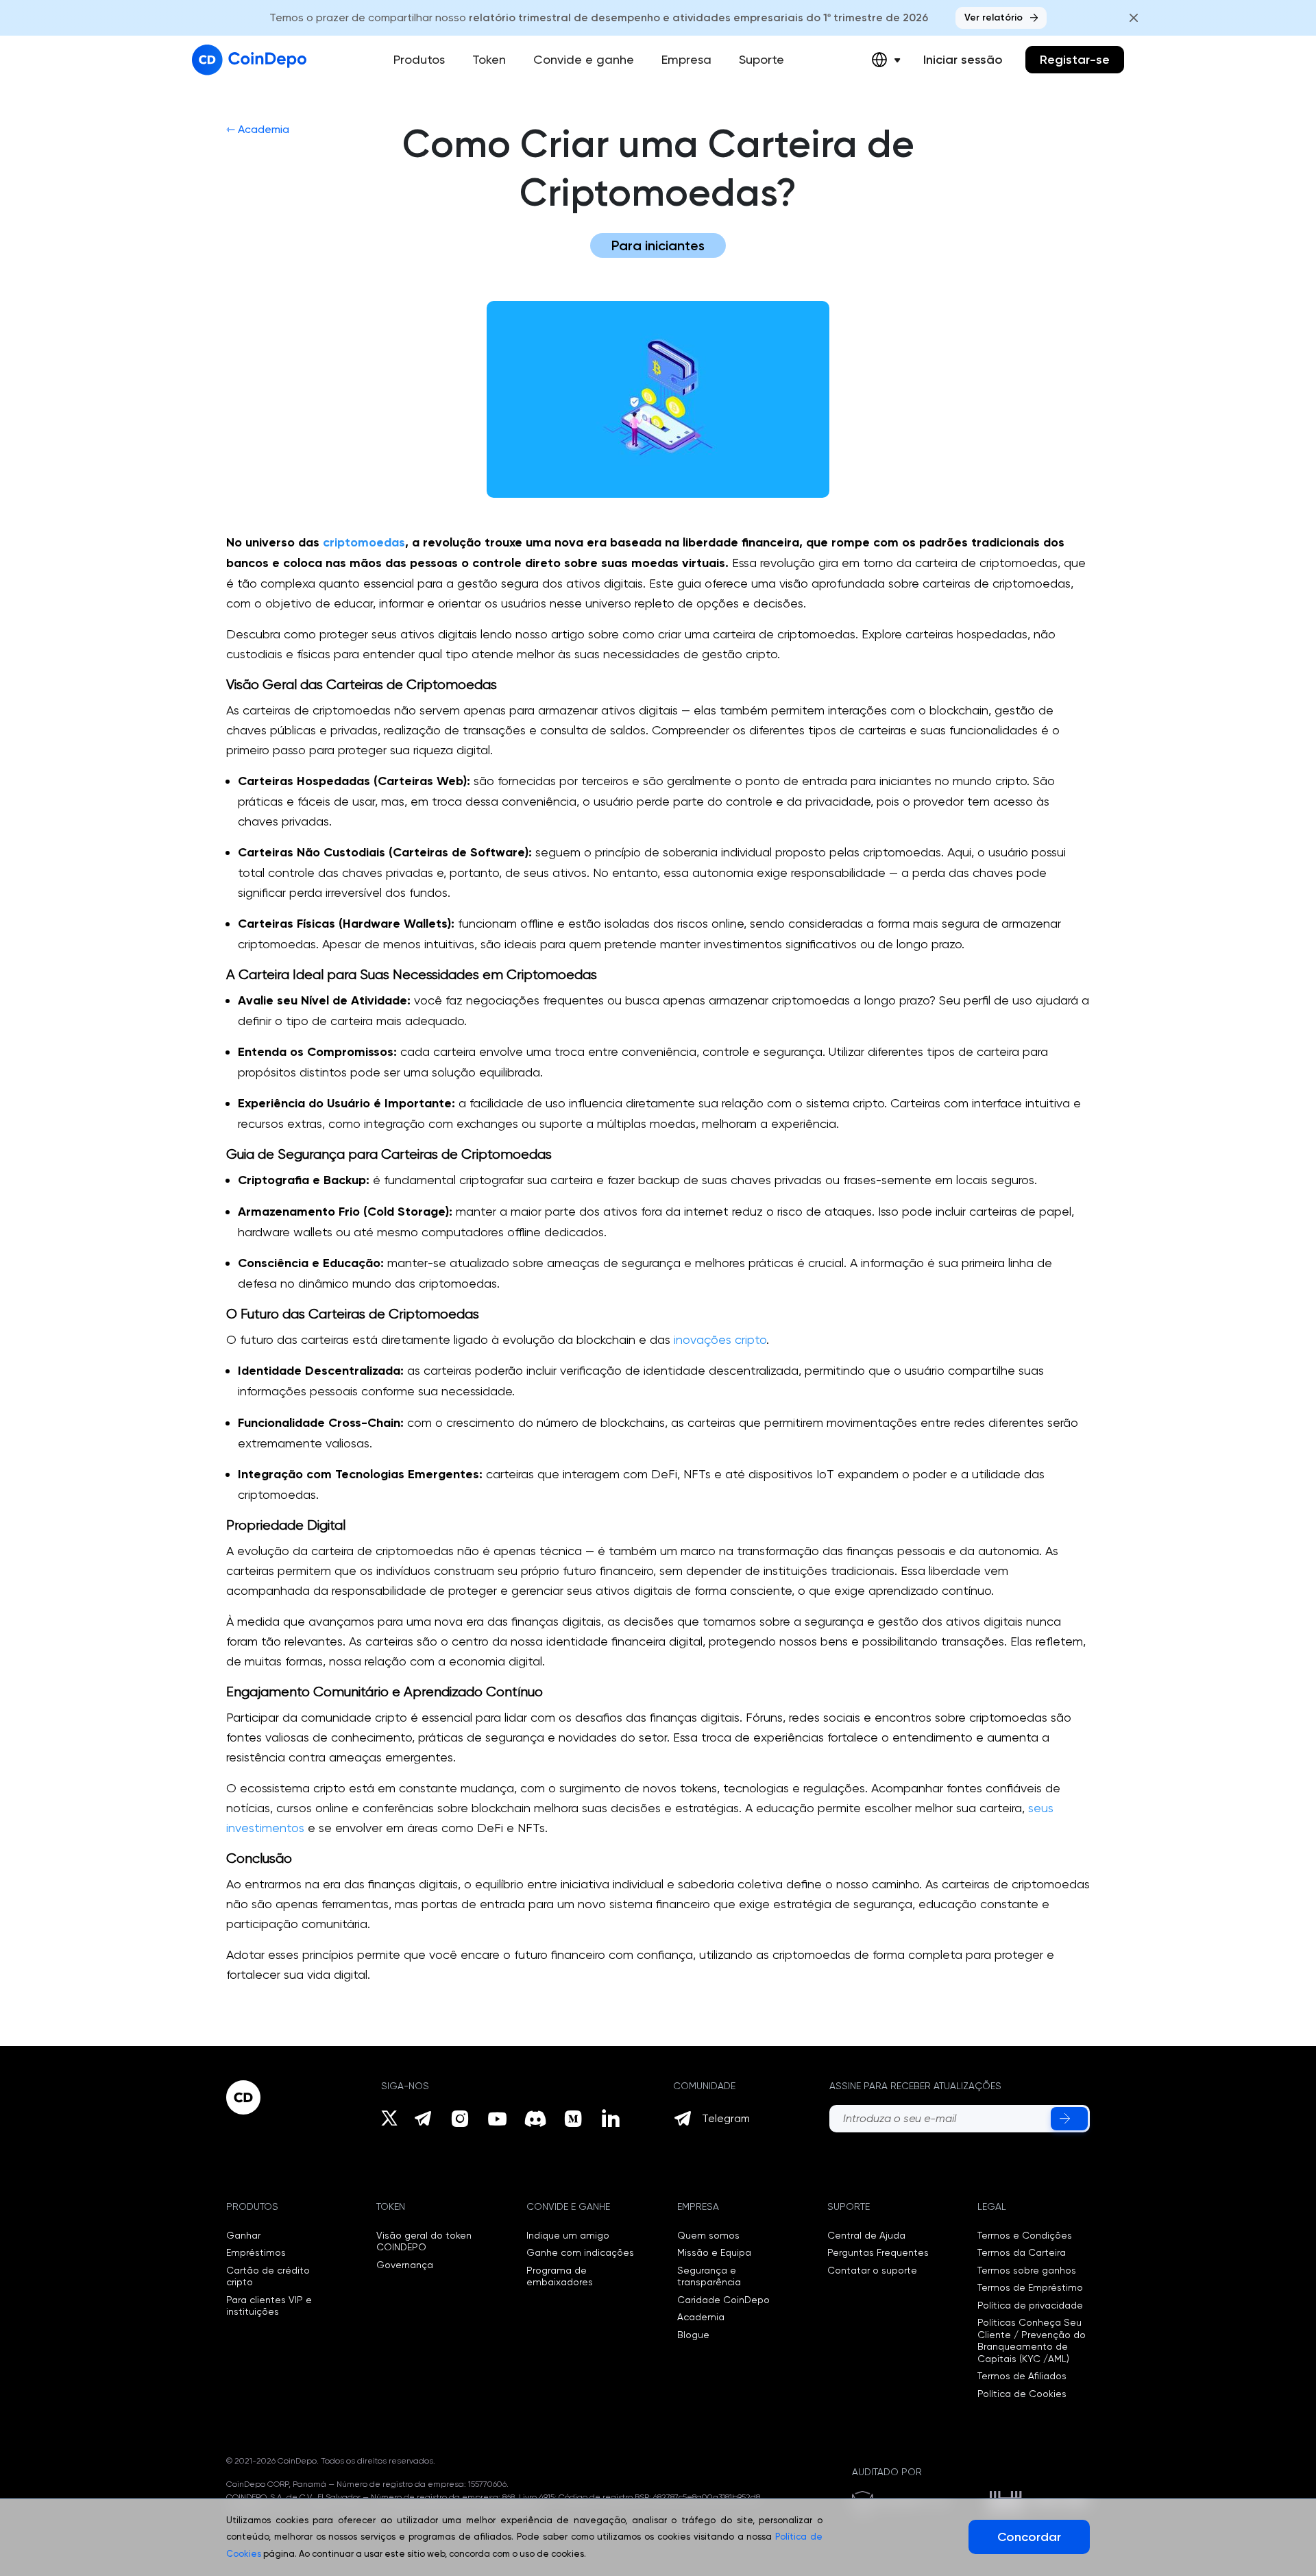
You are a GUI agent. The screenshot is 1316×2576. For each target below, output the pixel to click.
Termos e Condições (1025, 2235)
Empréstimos (256, 2252)
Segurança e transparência (709, 2276)
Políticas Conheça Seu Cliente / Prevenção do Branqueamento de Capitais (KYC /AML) (1032, 2340)
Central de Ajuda (866, 2235)
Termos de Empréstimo (1030, 2287)
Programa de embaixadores (560, 2276)
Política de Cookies (1022, 2394)
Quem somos (708, 2235)
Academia (701, 2317)
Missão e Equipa (714, 2252)
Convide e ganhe (584, 59)
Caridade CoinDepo (723, 2300)
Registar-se (1075, 60)
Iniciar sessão (963, 60)
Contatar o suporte (872, 2270)
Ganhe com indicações (580, 2252)
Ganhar (243, 2235)
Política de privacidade (1030, 2305)
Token (489, 59)
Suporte (761, 59)
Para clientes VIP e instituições (269, 2306)
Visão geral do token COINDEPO (424, 2241)
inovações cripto (720, 1339)
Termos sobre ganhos (1027, 2270)
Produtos (419, 59)
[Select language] (886, 60)
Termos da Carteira (1022, 2252)
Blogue (693, 2335)
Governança (405, 2265)
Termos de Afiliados (1022, 2376)
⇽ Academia (258, 129)
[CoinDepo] (249, 60)
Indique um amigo (568, 2235)
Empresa (686, 59)
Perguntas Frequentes (878, 2252)
